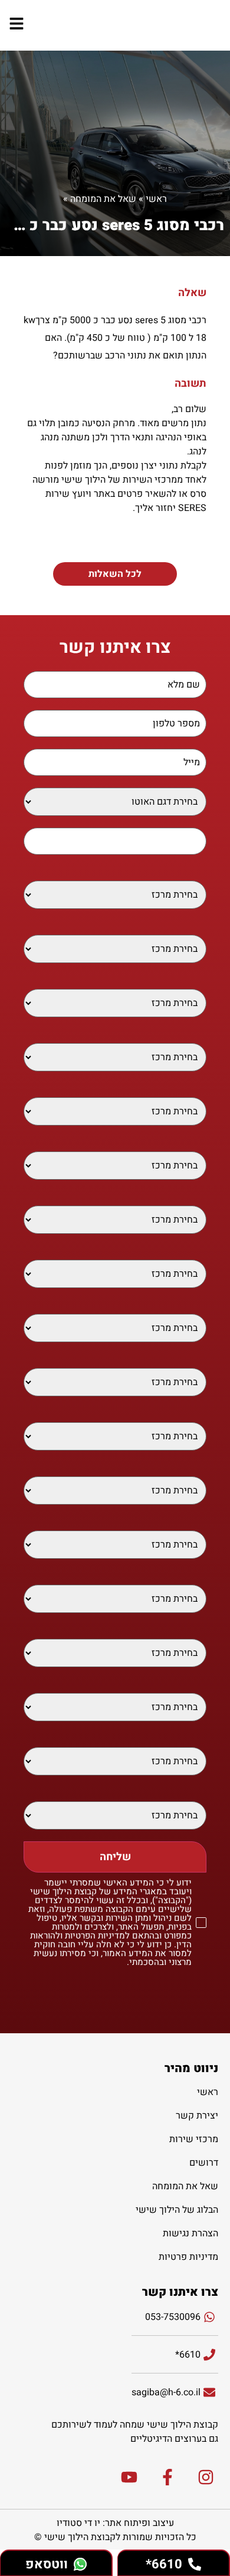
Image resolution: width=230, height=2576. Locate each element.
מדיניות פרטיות (188, 2257)
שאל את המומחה (103, 199)
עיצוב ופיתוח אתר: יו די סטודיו (115, 2523)
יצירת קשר (197, 2116)
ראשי (156, 199)
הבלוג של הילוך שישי (177, 2210)
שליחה (115, 1857)
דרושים (204, 2163)
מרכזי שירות (194, 2139)
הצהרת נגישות (190, 2233)
